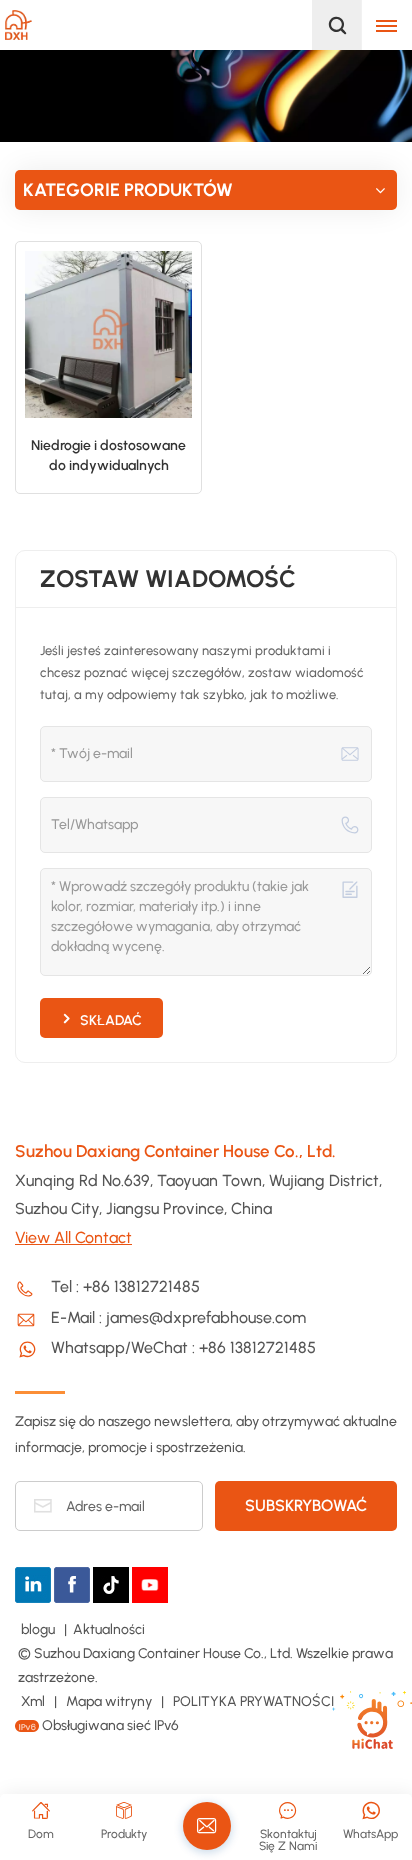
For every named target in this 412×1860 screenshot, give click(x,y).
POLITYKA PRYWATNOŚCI (253, 1701)
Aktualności (109, 1629)
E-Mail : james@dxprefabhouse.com (178, 1317)
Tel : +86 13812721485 (125, 1286)
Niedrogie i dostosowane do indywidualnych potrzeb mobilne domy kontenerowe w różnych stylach (108, 456)
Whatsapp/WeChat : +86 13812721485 (183, 1347)
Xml (33, 1701)
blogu (39, 1629)
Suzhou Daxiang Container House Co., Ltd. (175, 1151)
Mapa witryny (110, 1701)
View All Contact (73, 1237)
